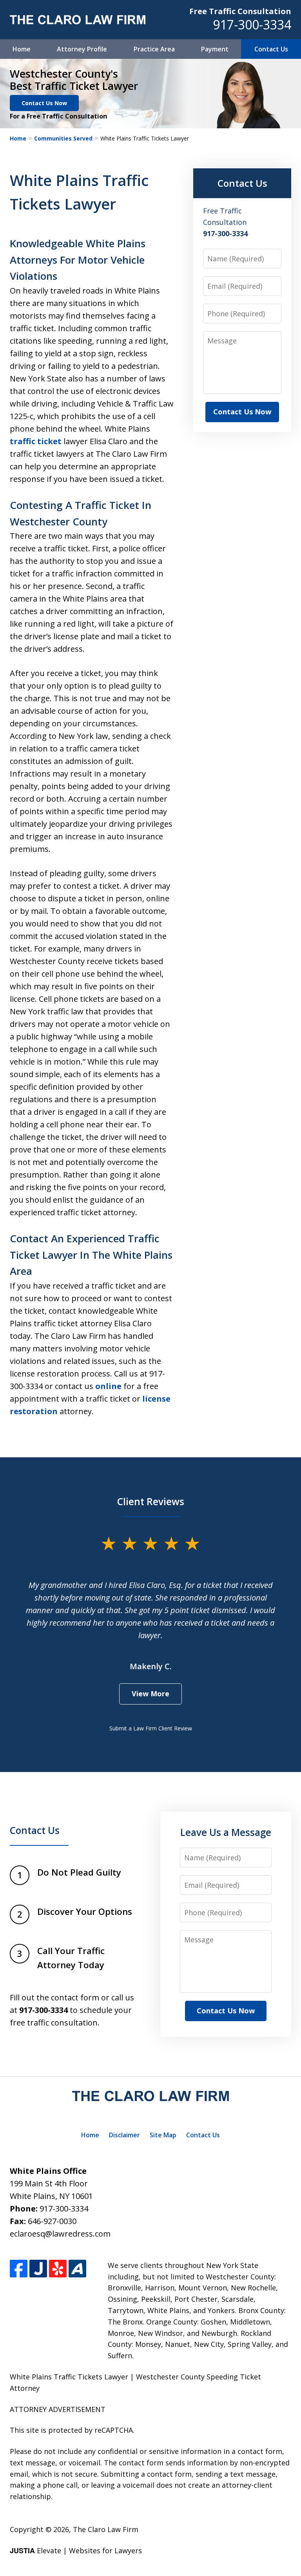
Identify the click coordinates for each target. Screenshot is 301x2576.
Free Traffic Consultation (240, 11)
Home (22, 49)
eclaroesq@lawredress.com (60, 2234)
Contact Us (271, 49)
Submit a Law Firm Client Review (151, 1728)
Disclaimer (124, 2135)
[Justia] (38, 2269)
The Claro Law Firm (106, 2529)
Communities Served (63, 138)
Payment (215, 49)
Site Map (163, 2135)
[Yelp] (58, 2269)
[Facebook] (19, 2269)
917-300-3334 (252, 25)
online (108, 1386)
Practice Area (154, 49)
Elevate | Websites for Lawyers (76, 2550)
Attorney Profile (82, 49)
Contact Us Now (44, 103)
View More (150, 1694)
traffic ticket (36, 441)
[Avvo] (77, 2269)
